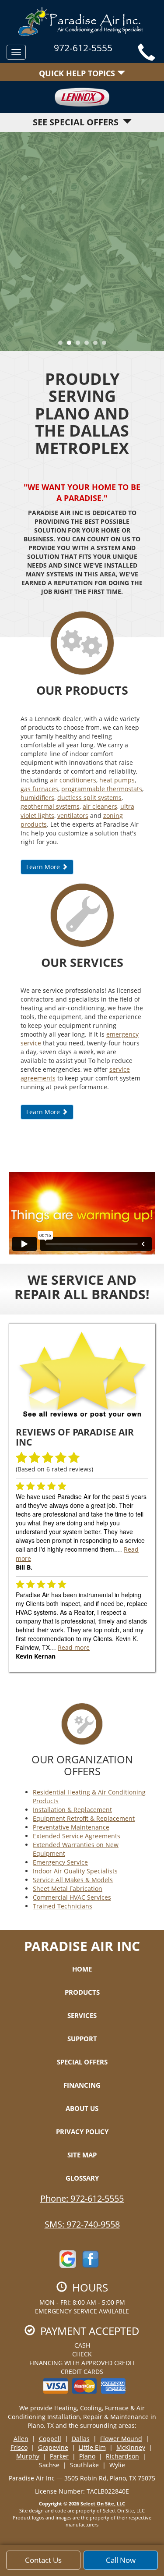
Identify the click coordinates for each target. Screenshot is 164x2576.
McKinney (131, 2447)
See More (82, 265)
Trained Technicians (63, 1906)
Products (82, 1992)
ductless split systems (89, 798)
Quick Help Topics (78, 73)
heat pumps (117, 780)
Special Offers (82, 2062)
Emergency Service (60, 1862)
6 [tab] (106, 345)
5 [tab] (98, 345)
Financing (82, 2085)
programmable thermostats (102, 789)
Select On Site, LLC (103, 2503)
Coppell (50, 2439)
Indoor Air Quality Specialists (75, 1871)
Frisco (19, 2447)
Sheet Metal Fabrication (68, 1888)
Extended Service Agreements (77, 1836)
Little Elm (92, 2447)
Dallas (81, 2439)
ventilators (73, 815)
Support (82, 2039)
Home (82, 1969)
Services (82, 2015)
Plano (87, 2456)
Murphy (28, 2456)
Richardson (122, 2456)
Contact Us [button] (43, 2560)
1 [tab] (63, 345)
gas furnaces (39, 789)
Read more (74, 1647)
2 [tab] (71, 345)
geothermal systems (50, 806)
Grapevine (53, 2447)
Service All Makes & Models (73, 1880)
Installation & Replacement (72, 1810)
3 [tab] (80, 345)
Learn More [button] (44, 867)
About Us (82, 2108)
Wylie (117, 2465)
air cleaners (100, 806)
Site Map (82, 2155)
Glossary (82, 2178)
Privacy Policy (82, 2132)
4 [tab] (89, 345)
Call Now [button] (121, 2560)
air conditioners (73, 780)
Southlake (84, 2465)
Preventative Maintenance (71, 1827)
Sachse (49, 2465)
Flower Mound (121, 2439)
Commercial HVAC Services (72, 1897)
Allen (21, 2439)
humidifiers (37, 798)
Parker (59, 2456)
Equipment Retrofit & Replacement (84, 1818)
